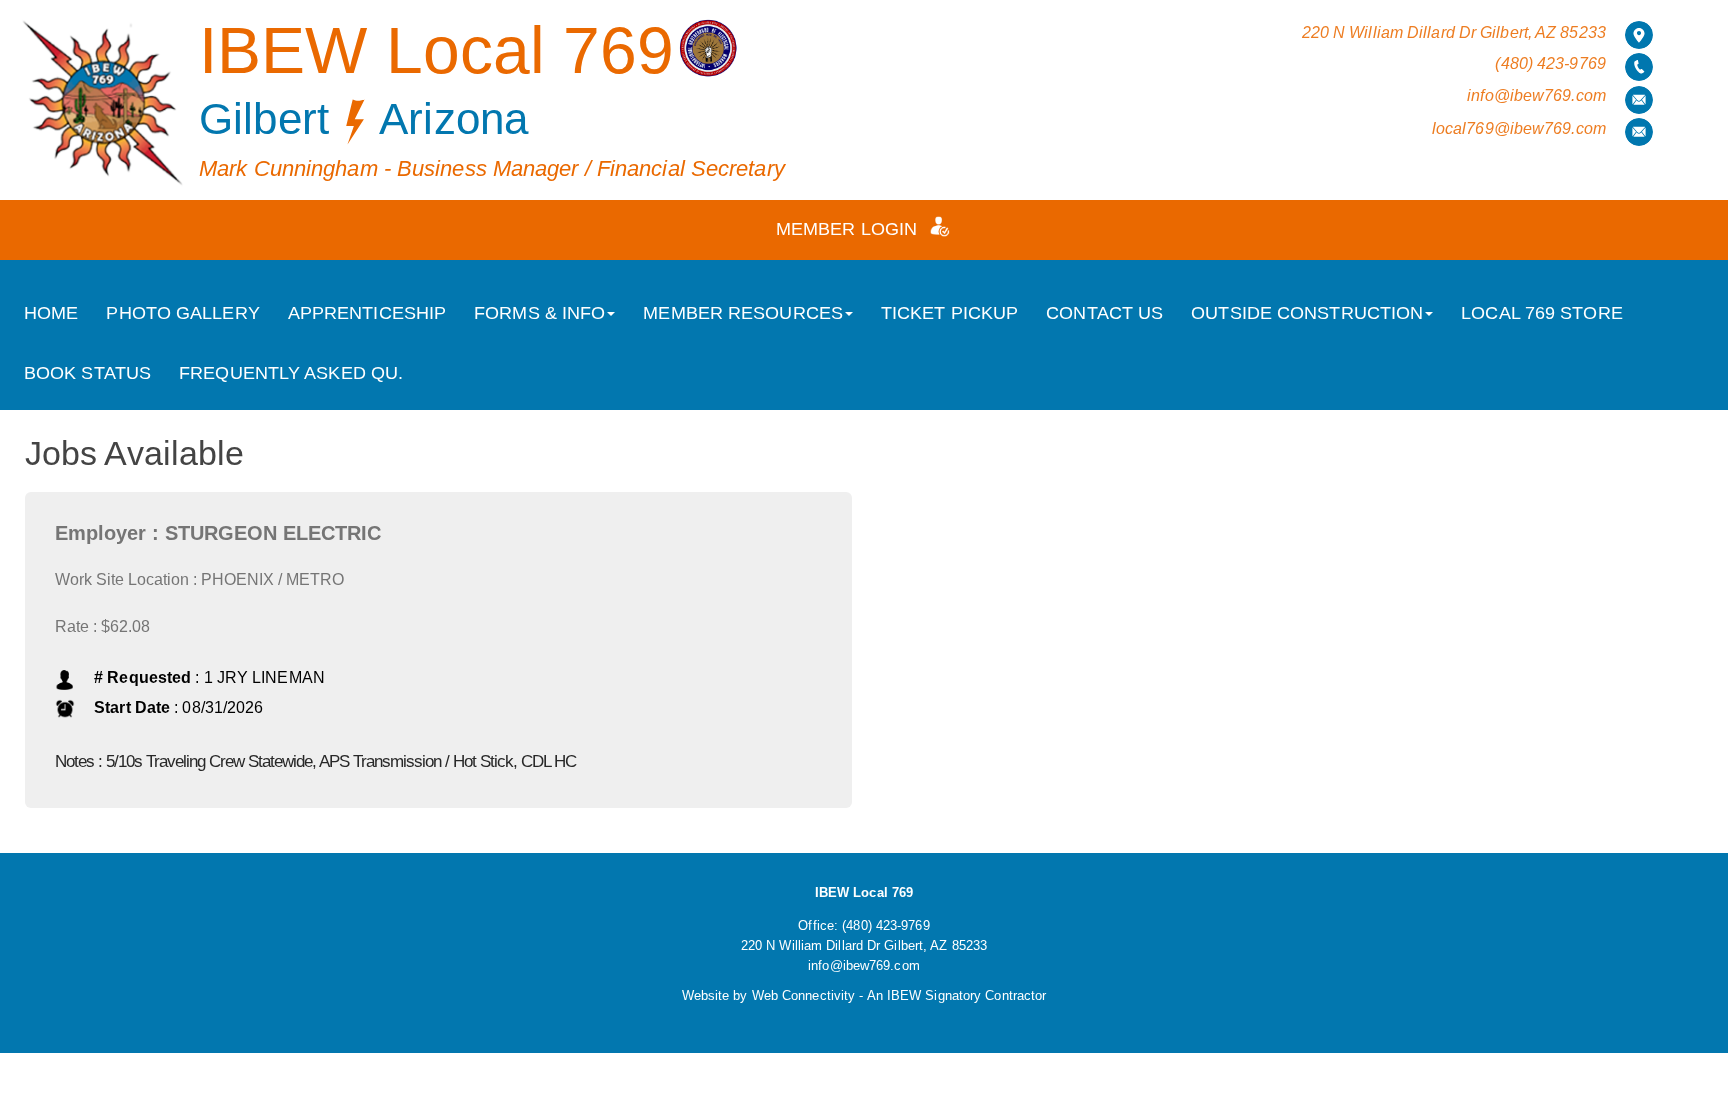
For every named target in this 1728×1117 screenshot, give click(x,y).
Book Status (87, 373)
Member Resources (743, 313)
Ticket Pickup (949, 313)
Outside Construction (1307, 313)
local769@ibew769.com (1519, 128)
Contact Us (1104, 313)
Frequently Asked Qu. (291, 373)
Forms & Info (539, 313)
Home (51, 313)
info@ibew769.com (1536, 95)
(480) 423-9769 (1550, 63)
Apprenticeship (367, 313)
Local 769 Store (1542, 313)
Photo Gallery (182, 313)
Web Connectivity (804, 995)
